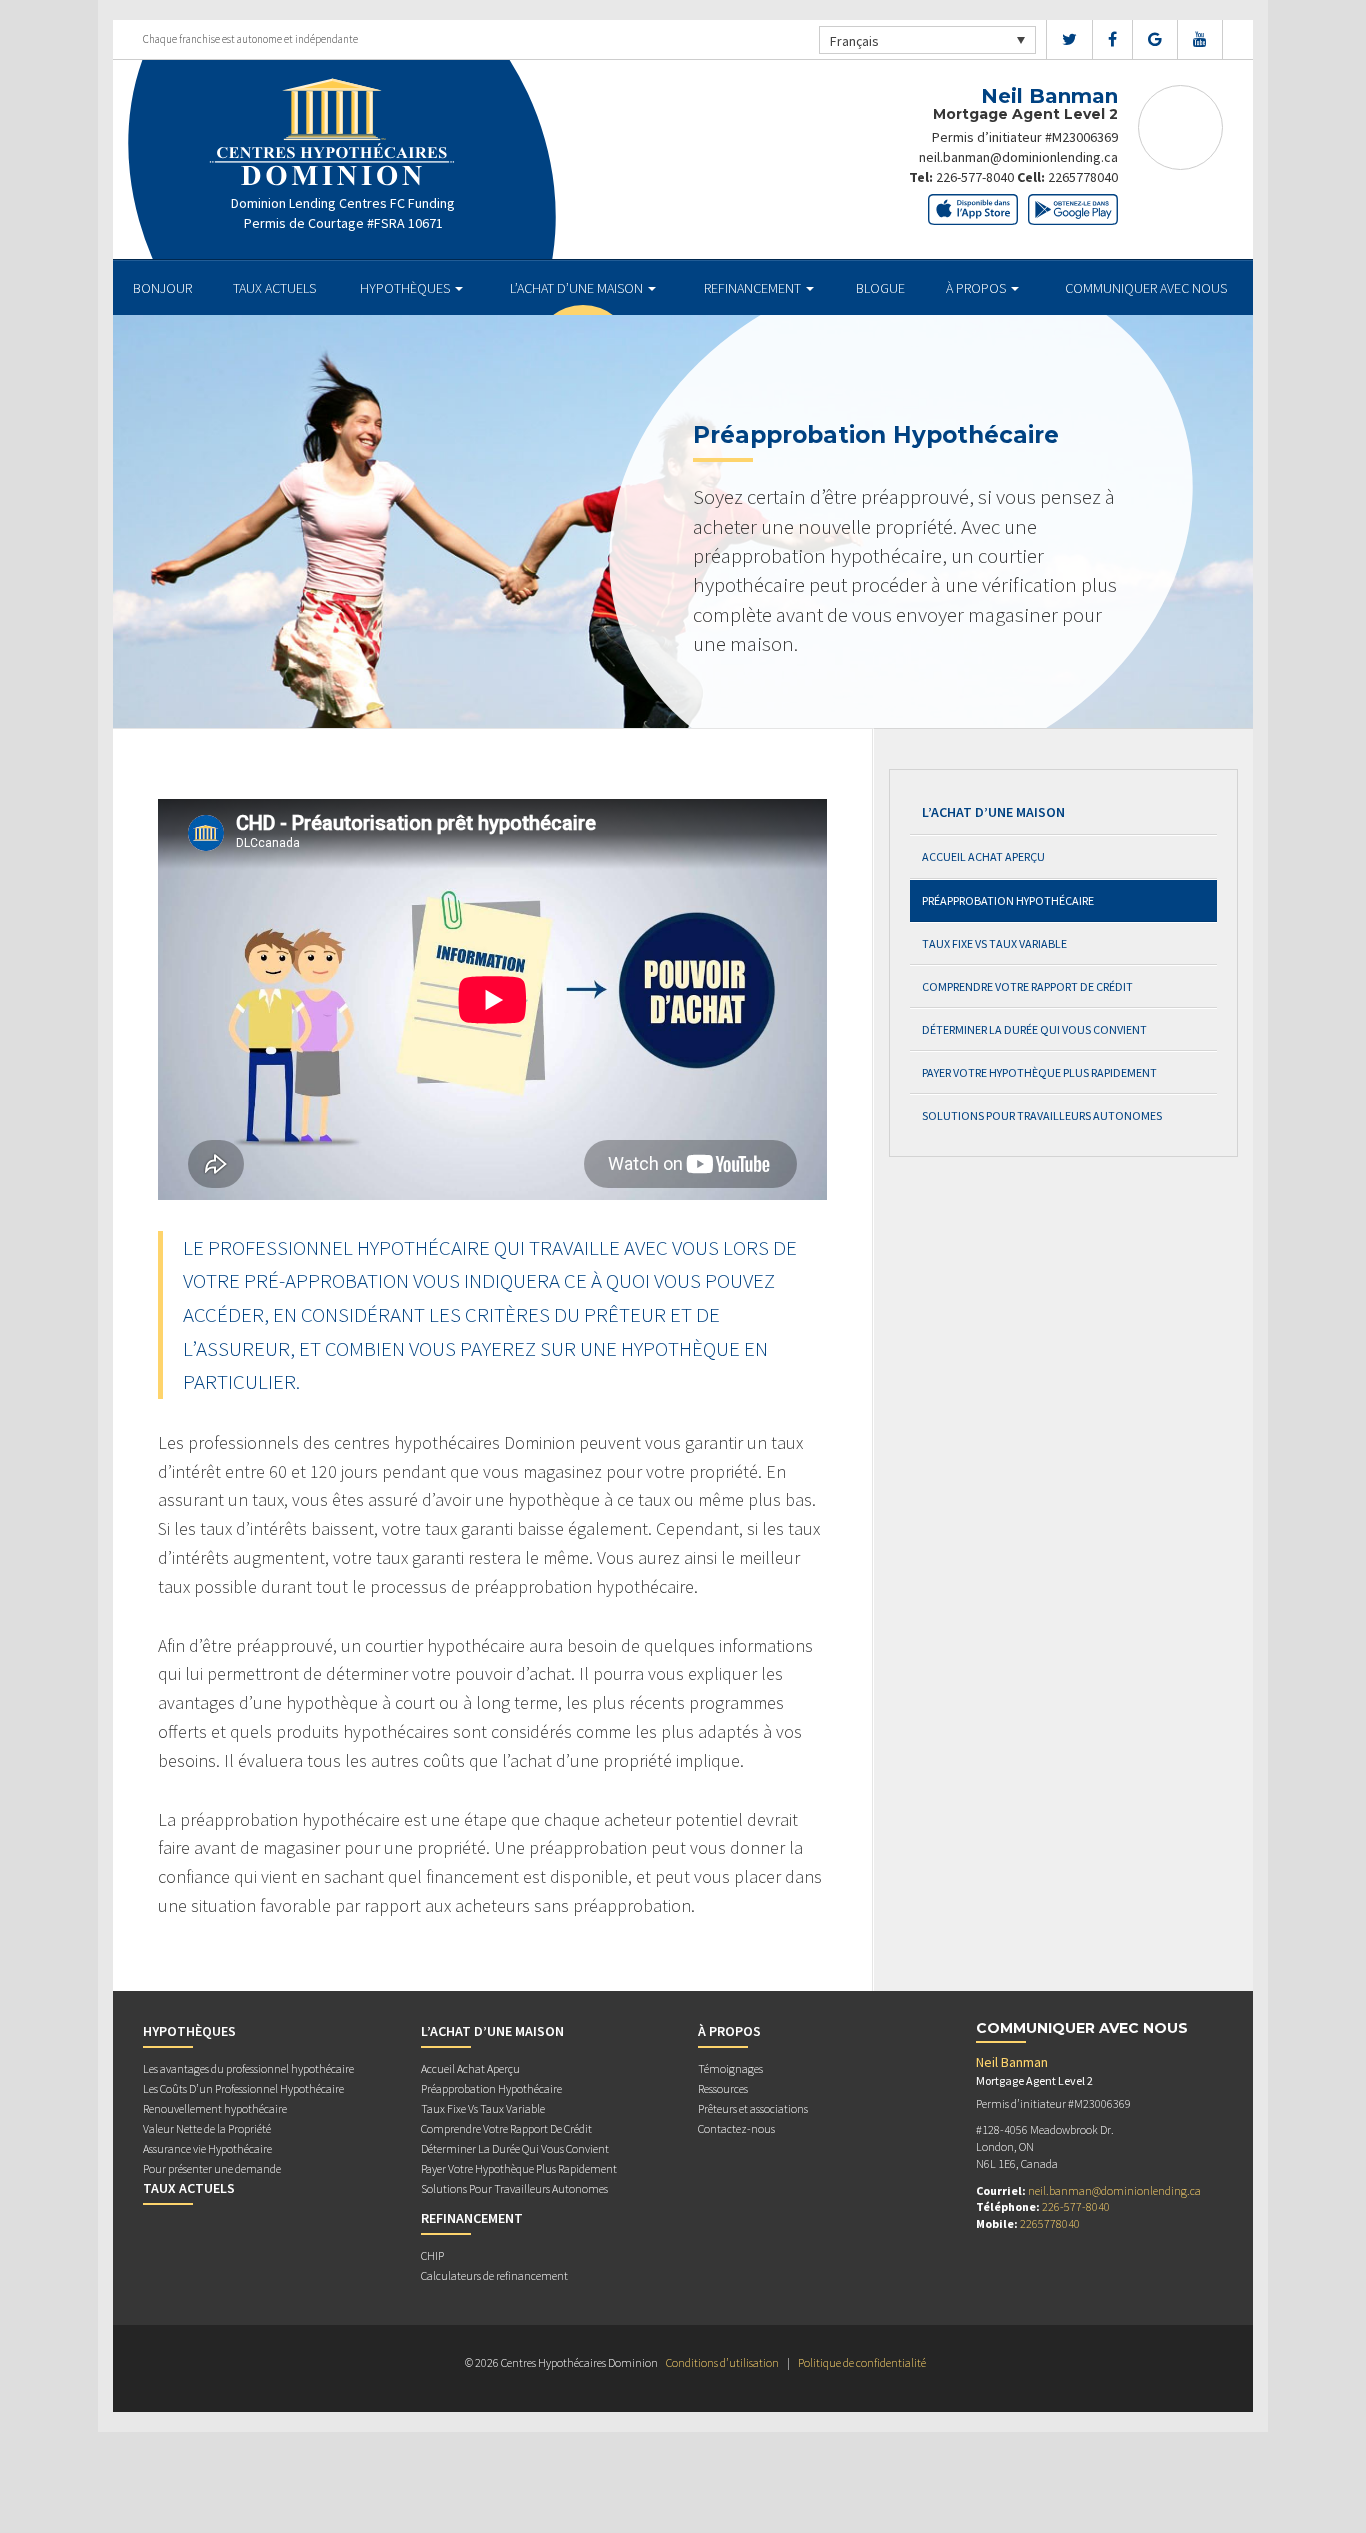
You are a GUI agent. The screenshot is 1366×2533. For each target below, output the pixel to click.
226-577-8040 (975, 177)
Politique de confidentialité (862, 2362)
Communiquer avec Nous (1146, 288)
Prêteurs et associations (753, 2108)
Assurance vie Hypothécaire (207, 2148)
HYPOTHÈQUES (406, 288)
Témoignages (730, 2068)
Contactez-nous (736, 2128)
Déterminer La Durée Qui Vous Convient (1034, 1029)
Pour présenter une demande (212, 2168)
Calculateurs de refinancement (494, 2275)
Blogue (880, 288)
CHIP (432, 2255)
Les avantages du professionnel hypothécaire (248, 2068)
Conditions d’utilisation (722, 2362)
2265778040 (1083, 177)
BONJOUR (162, 288)
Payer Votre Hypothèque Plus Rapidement (1039, 1072)
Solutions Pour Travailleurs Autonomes (1042, 1115)
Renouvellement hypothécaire (215, 2108)
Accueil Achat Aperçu (983, 856)
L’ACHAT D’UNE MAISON (578, 288)
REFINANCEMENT (754, 288)
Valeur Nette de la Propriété (207, 2128)
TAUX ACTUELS (274, 288)
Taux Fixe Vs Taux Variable (994, 943)
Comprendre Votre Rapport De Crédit (1027, 986)
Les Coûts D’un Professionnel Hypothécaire (243, 2088)
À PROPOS (977, 288)
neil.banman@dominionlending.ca (1018, 157)
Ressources (723, 2088)
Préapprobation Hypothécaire (1008, 900)
